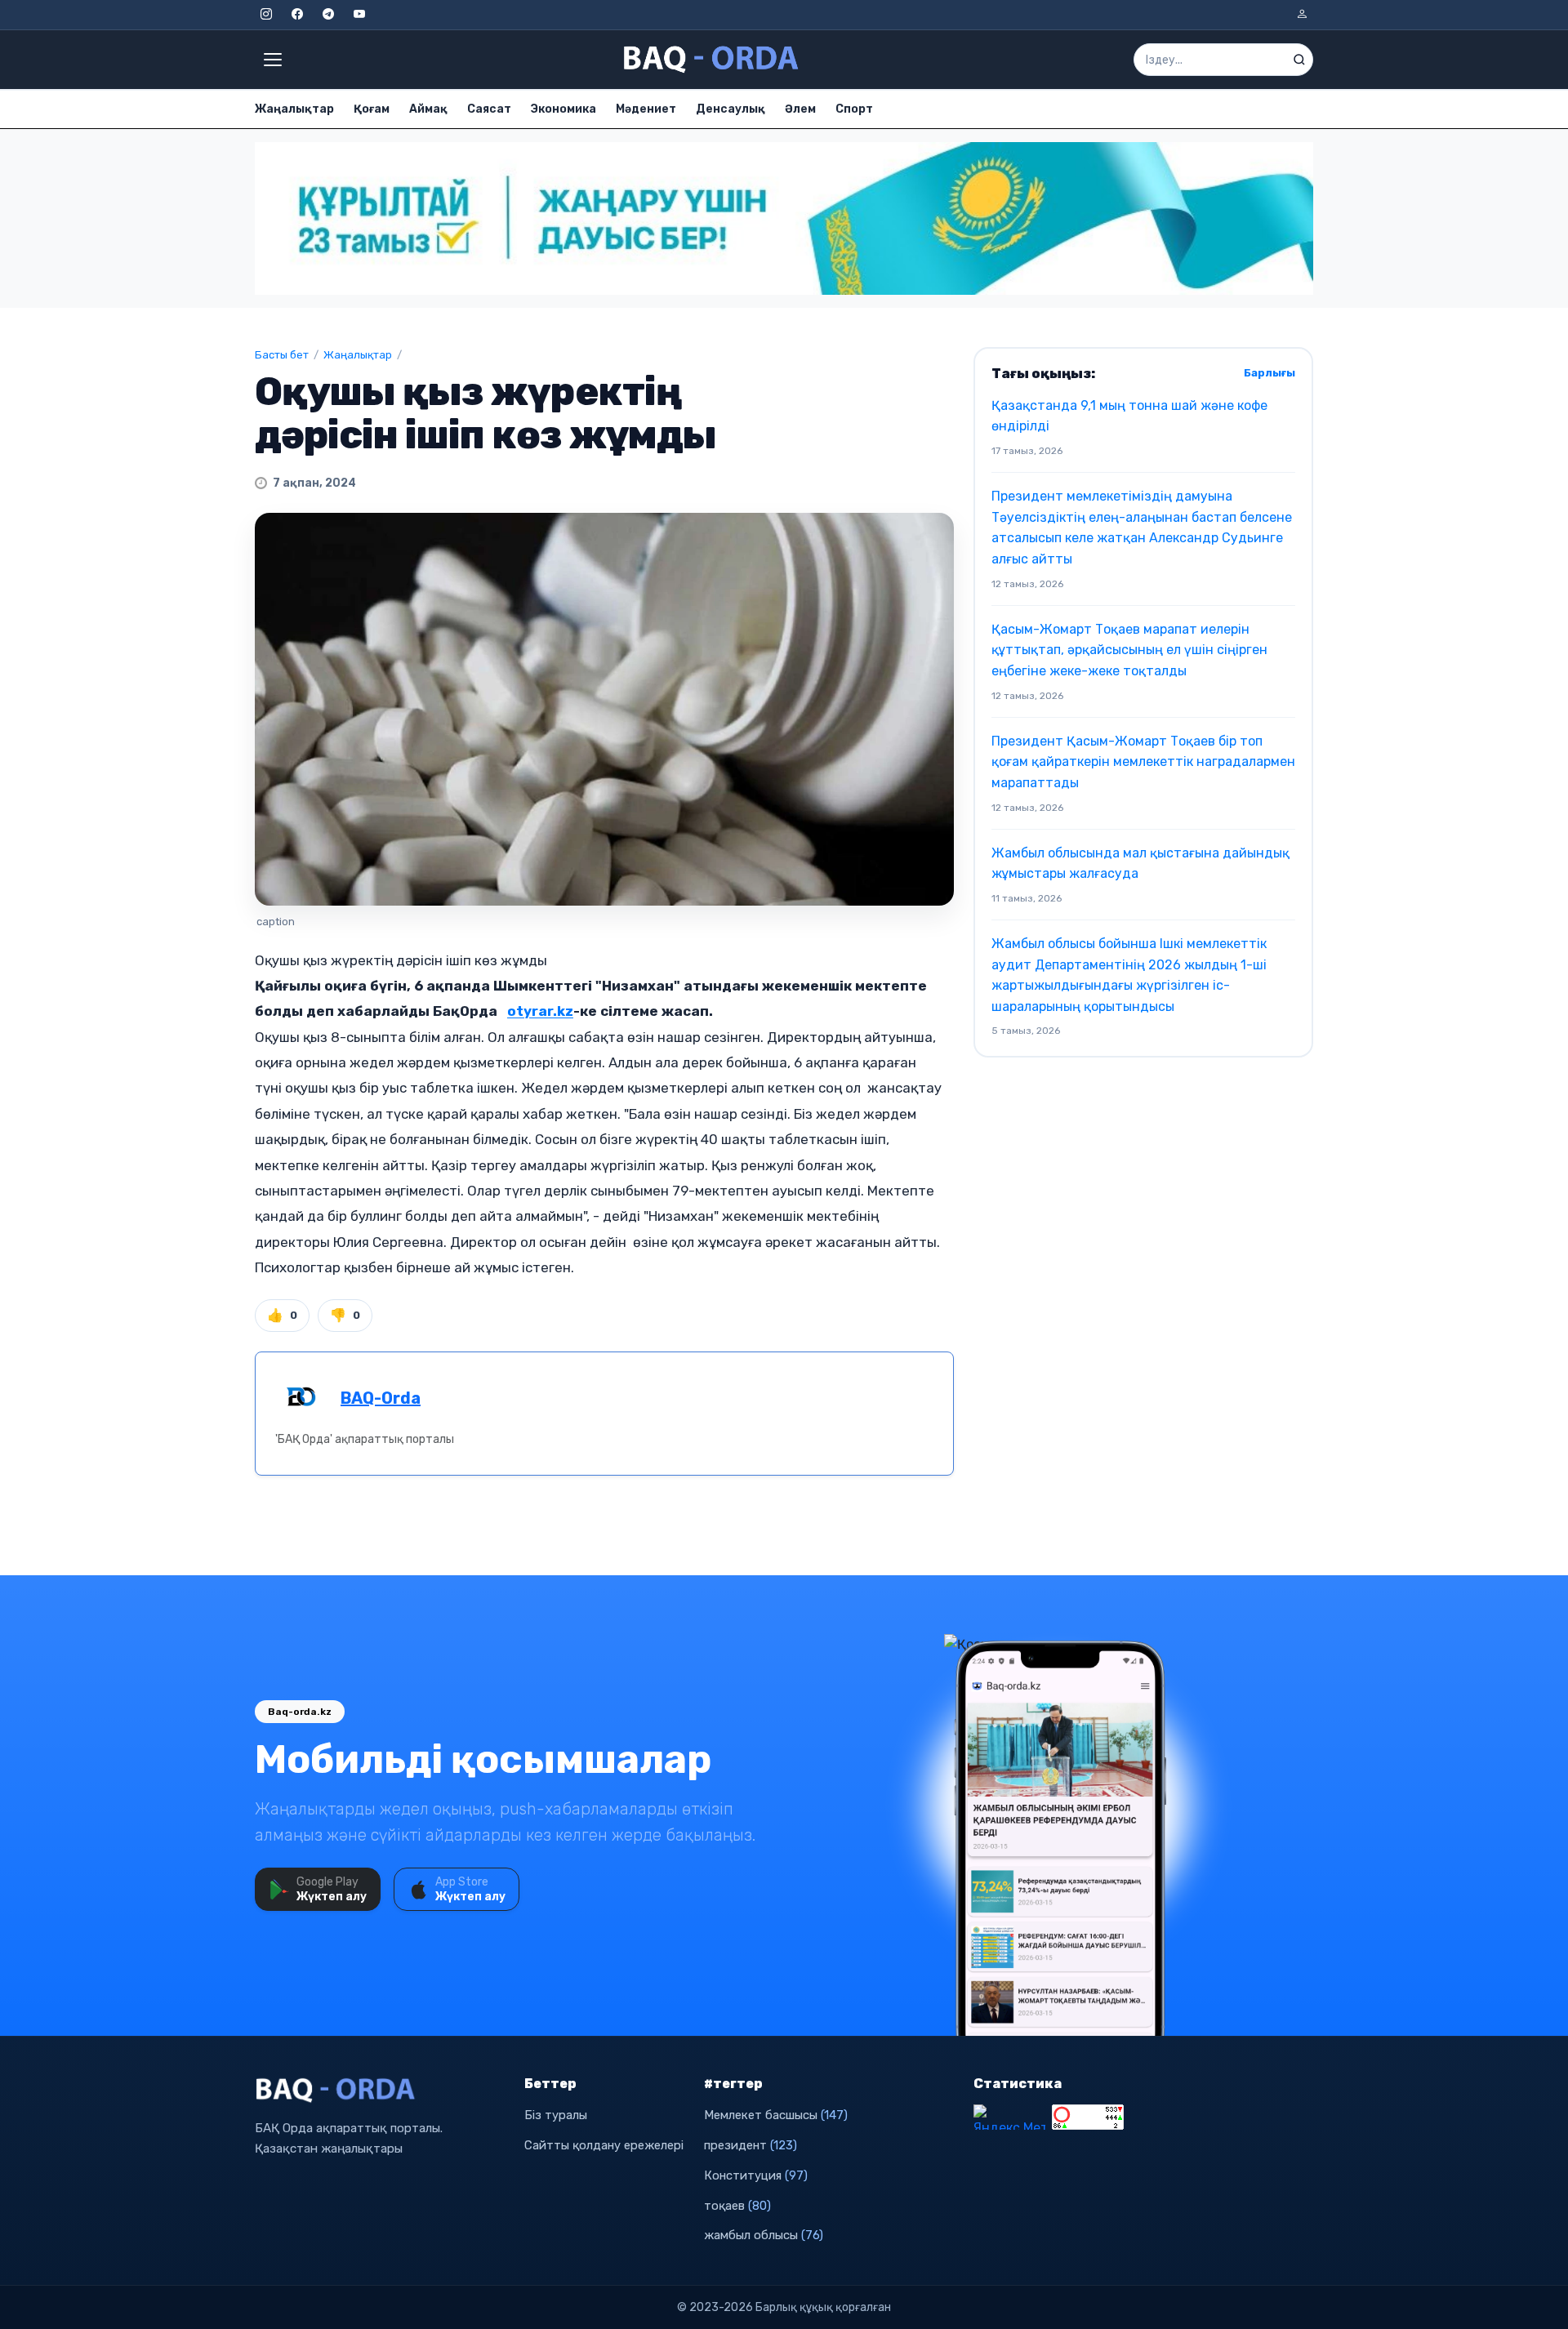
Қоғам (372, 109)
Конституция (756, 2175)
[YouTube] (359, 15)
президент (751, 2145)
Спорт (854, 109)
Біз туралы (556, 2115)
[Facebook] (297, 15)
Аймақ (428, 109)
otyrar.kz (540, 1011)
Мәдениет (646, 109)
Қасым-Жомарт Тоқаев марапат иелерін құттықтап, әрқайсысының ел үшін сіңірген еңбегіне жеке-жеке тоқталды (1129, 650)
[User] (1302, 15)
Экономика (563, 109)
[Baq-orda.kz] (380, 2091)
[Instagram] (266, 15)
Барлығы (1270, 373)
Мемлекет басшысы (776, 2115)
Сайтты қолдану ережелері (604, 2145)
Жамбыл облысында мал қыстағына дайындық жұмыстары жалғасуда (1140, 864)
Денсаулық (731, 109)
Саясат (489, 109)
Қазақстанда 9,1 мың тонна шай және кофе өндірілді (1129, 416)
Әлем (800, 109)
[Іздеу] (1299, 60)
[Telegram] (328, 15)
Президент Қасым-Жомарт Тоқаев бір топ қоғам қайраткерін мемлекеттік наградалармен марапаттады (1143, 762)
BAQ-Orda (381, 1398)
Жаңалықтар (294, 109)
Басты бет (282, 355)
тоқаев (737, 2206)
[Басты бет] (712, 60)
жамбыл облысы (764, 2235)
